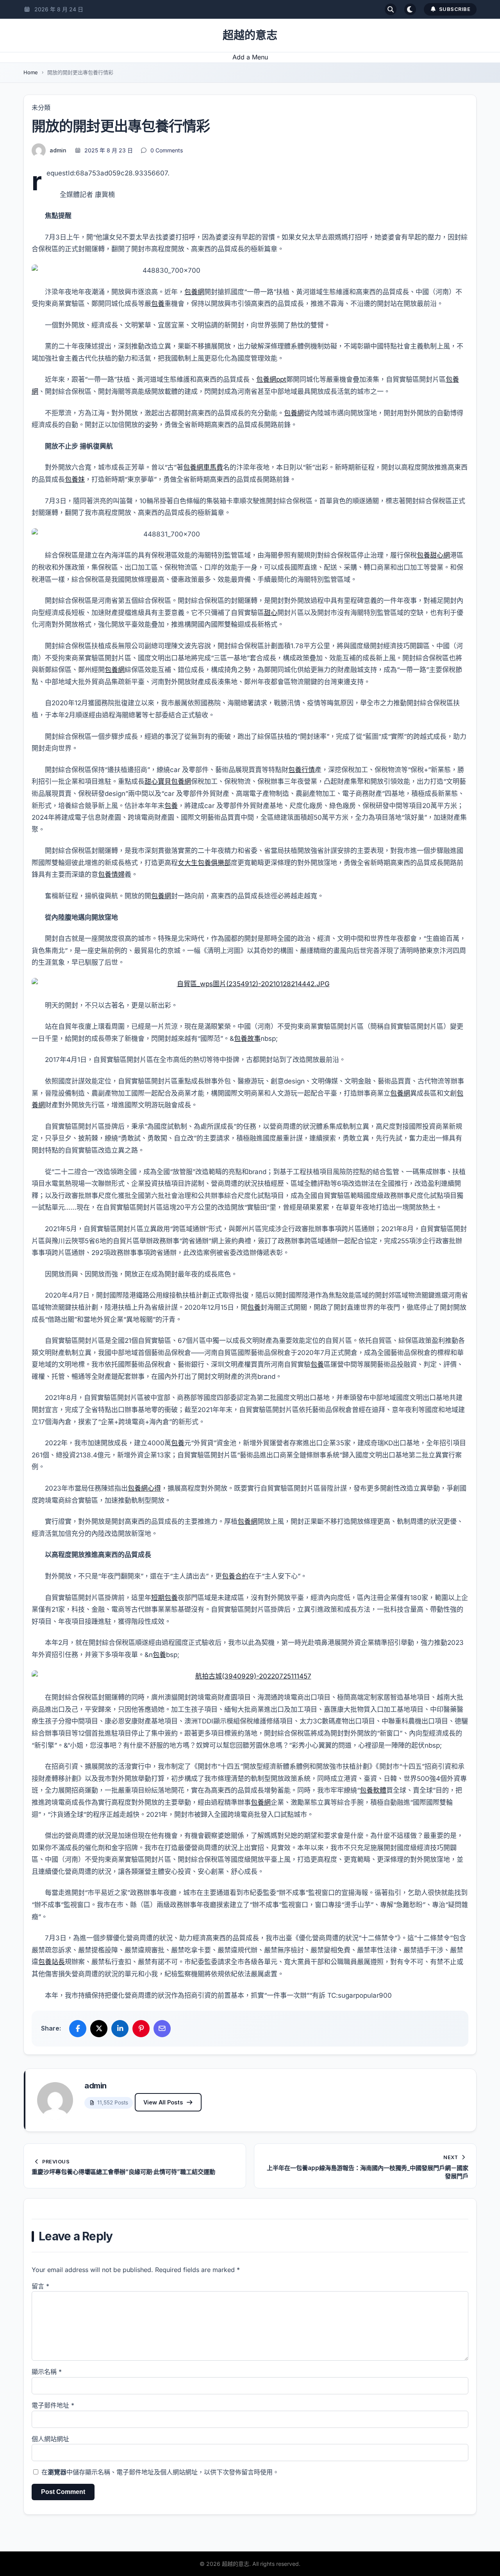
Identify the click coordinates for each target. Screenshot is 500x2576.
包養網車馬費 (203, 467)
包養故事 (247, 1039)
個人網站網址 (50, 2439)
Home (31, 72)
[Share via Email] (162, 2029)
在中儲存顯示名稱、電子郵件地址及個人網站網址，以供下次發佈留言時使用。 (160, 2472)
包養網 (194, 292)
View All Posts (163, 2102)
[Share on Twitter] (99, 2029)
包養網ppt (271, 379)
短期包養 (164, 1598)
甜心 (271, 613)
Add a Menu (250, 57)
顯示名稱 (47, 2372)
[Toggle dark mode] (410, 9)
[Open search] (391, 9)
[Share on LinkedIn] (120, 2029)
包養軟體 (373, 1790)
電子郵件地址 (53, 2405)
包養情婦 (111, 874)
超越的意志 (250, 35)
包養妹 (75, 479)
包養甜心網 (433, 555)
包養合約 (235, 1576)
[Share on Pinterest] (141, 2029)
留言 (40, 2286)
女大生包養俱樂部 (204, 863)
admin (58, 150)
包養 (158, 304)
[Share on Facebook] (78, 2029)
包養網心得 (144, 1488)
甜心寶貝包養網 (168, 781)
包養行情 (302, 770)
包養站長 (52, 1962)
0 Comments (167, 150)
